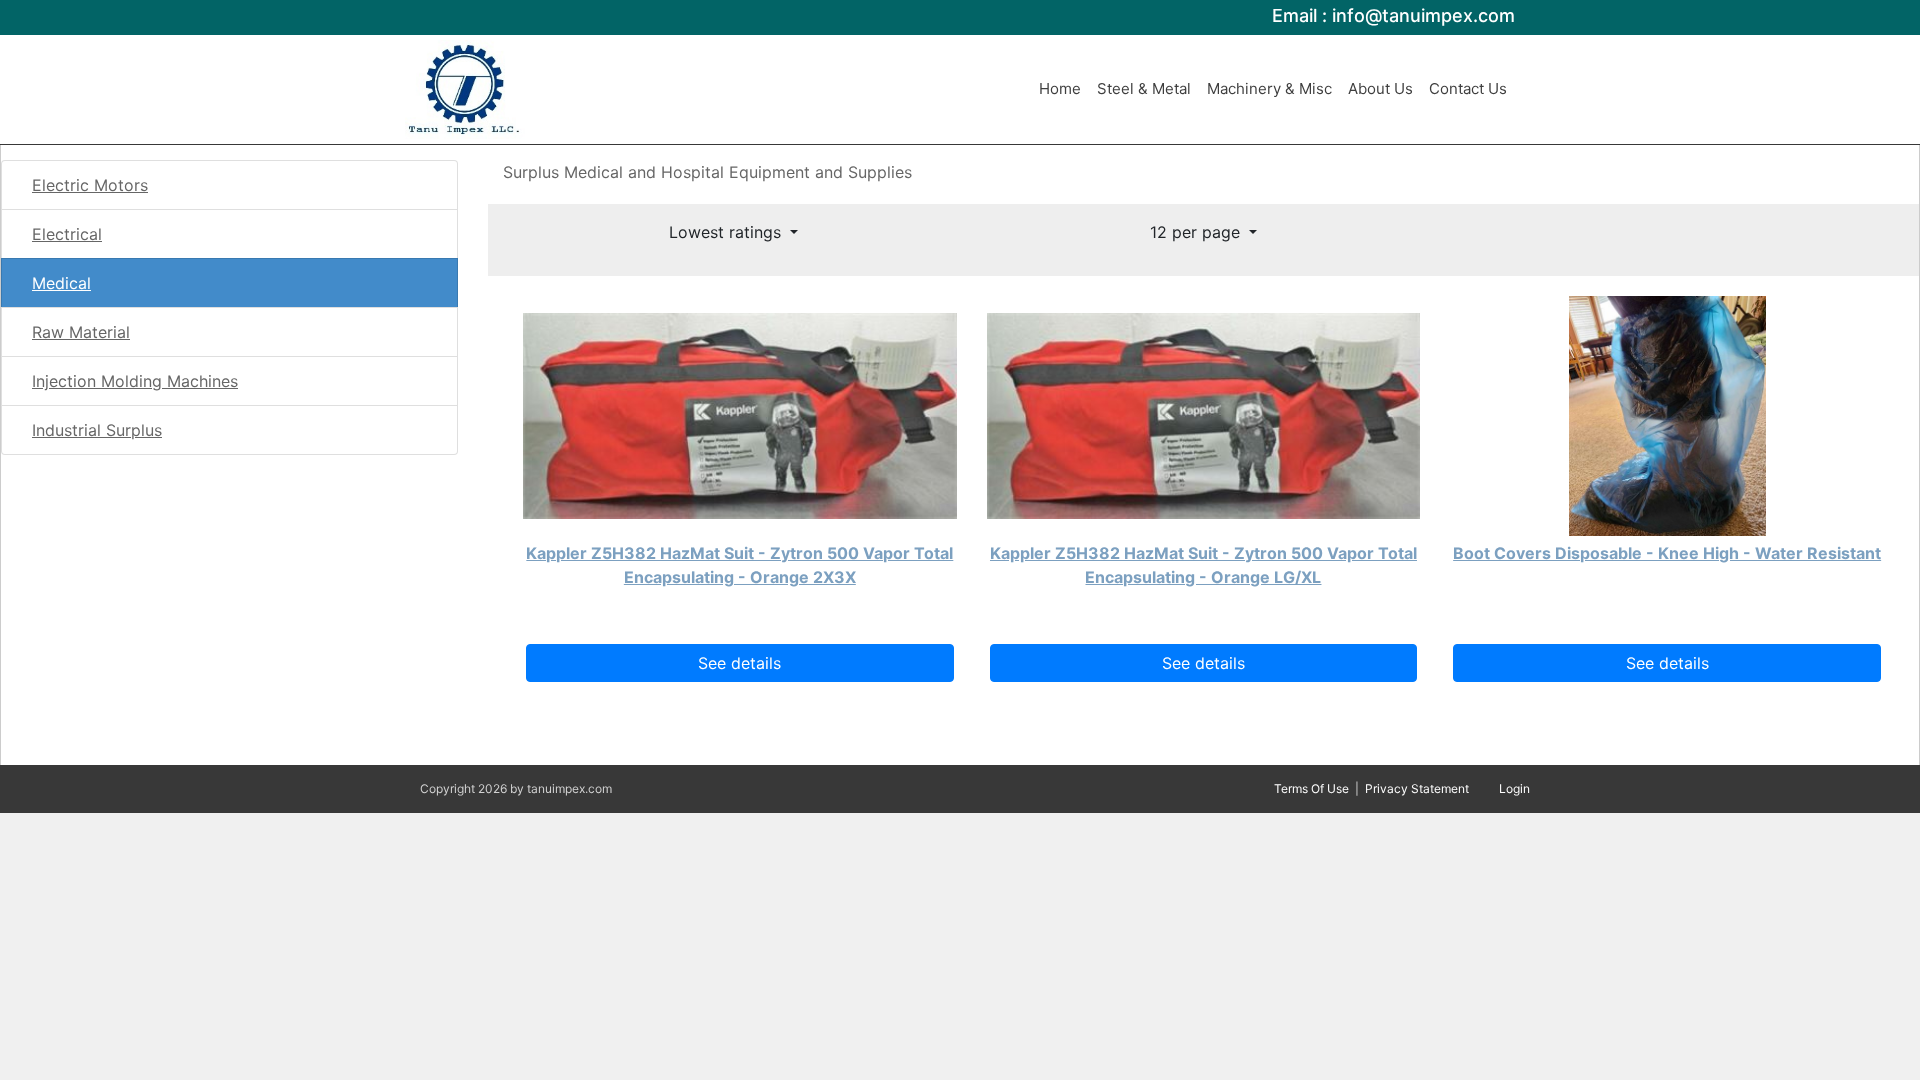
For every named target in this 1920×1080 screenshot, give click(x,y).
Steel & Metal (1144, 88)
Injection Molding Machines (135, 381)
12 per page (1197, 232)
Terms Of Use (1311, 788)
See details (739, 663)
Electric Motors (90, 185)
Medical (61, 283)
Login (1514, 788)
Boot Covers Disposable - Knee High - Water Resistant (1667, 553)
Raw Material (81, 332)
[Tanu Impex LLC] (465, 88)
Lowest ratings (727, 232)
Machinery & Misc (1269, 88)
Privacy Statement (1417, 788)
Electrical (67, 234)
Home (1060, 88)
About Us (1380, 88)
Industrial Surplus (97, 430)
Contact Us (1468, 88)
